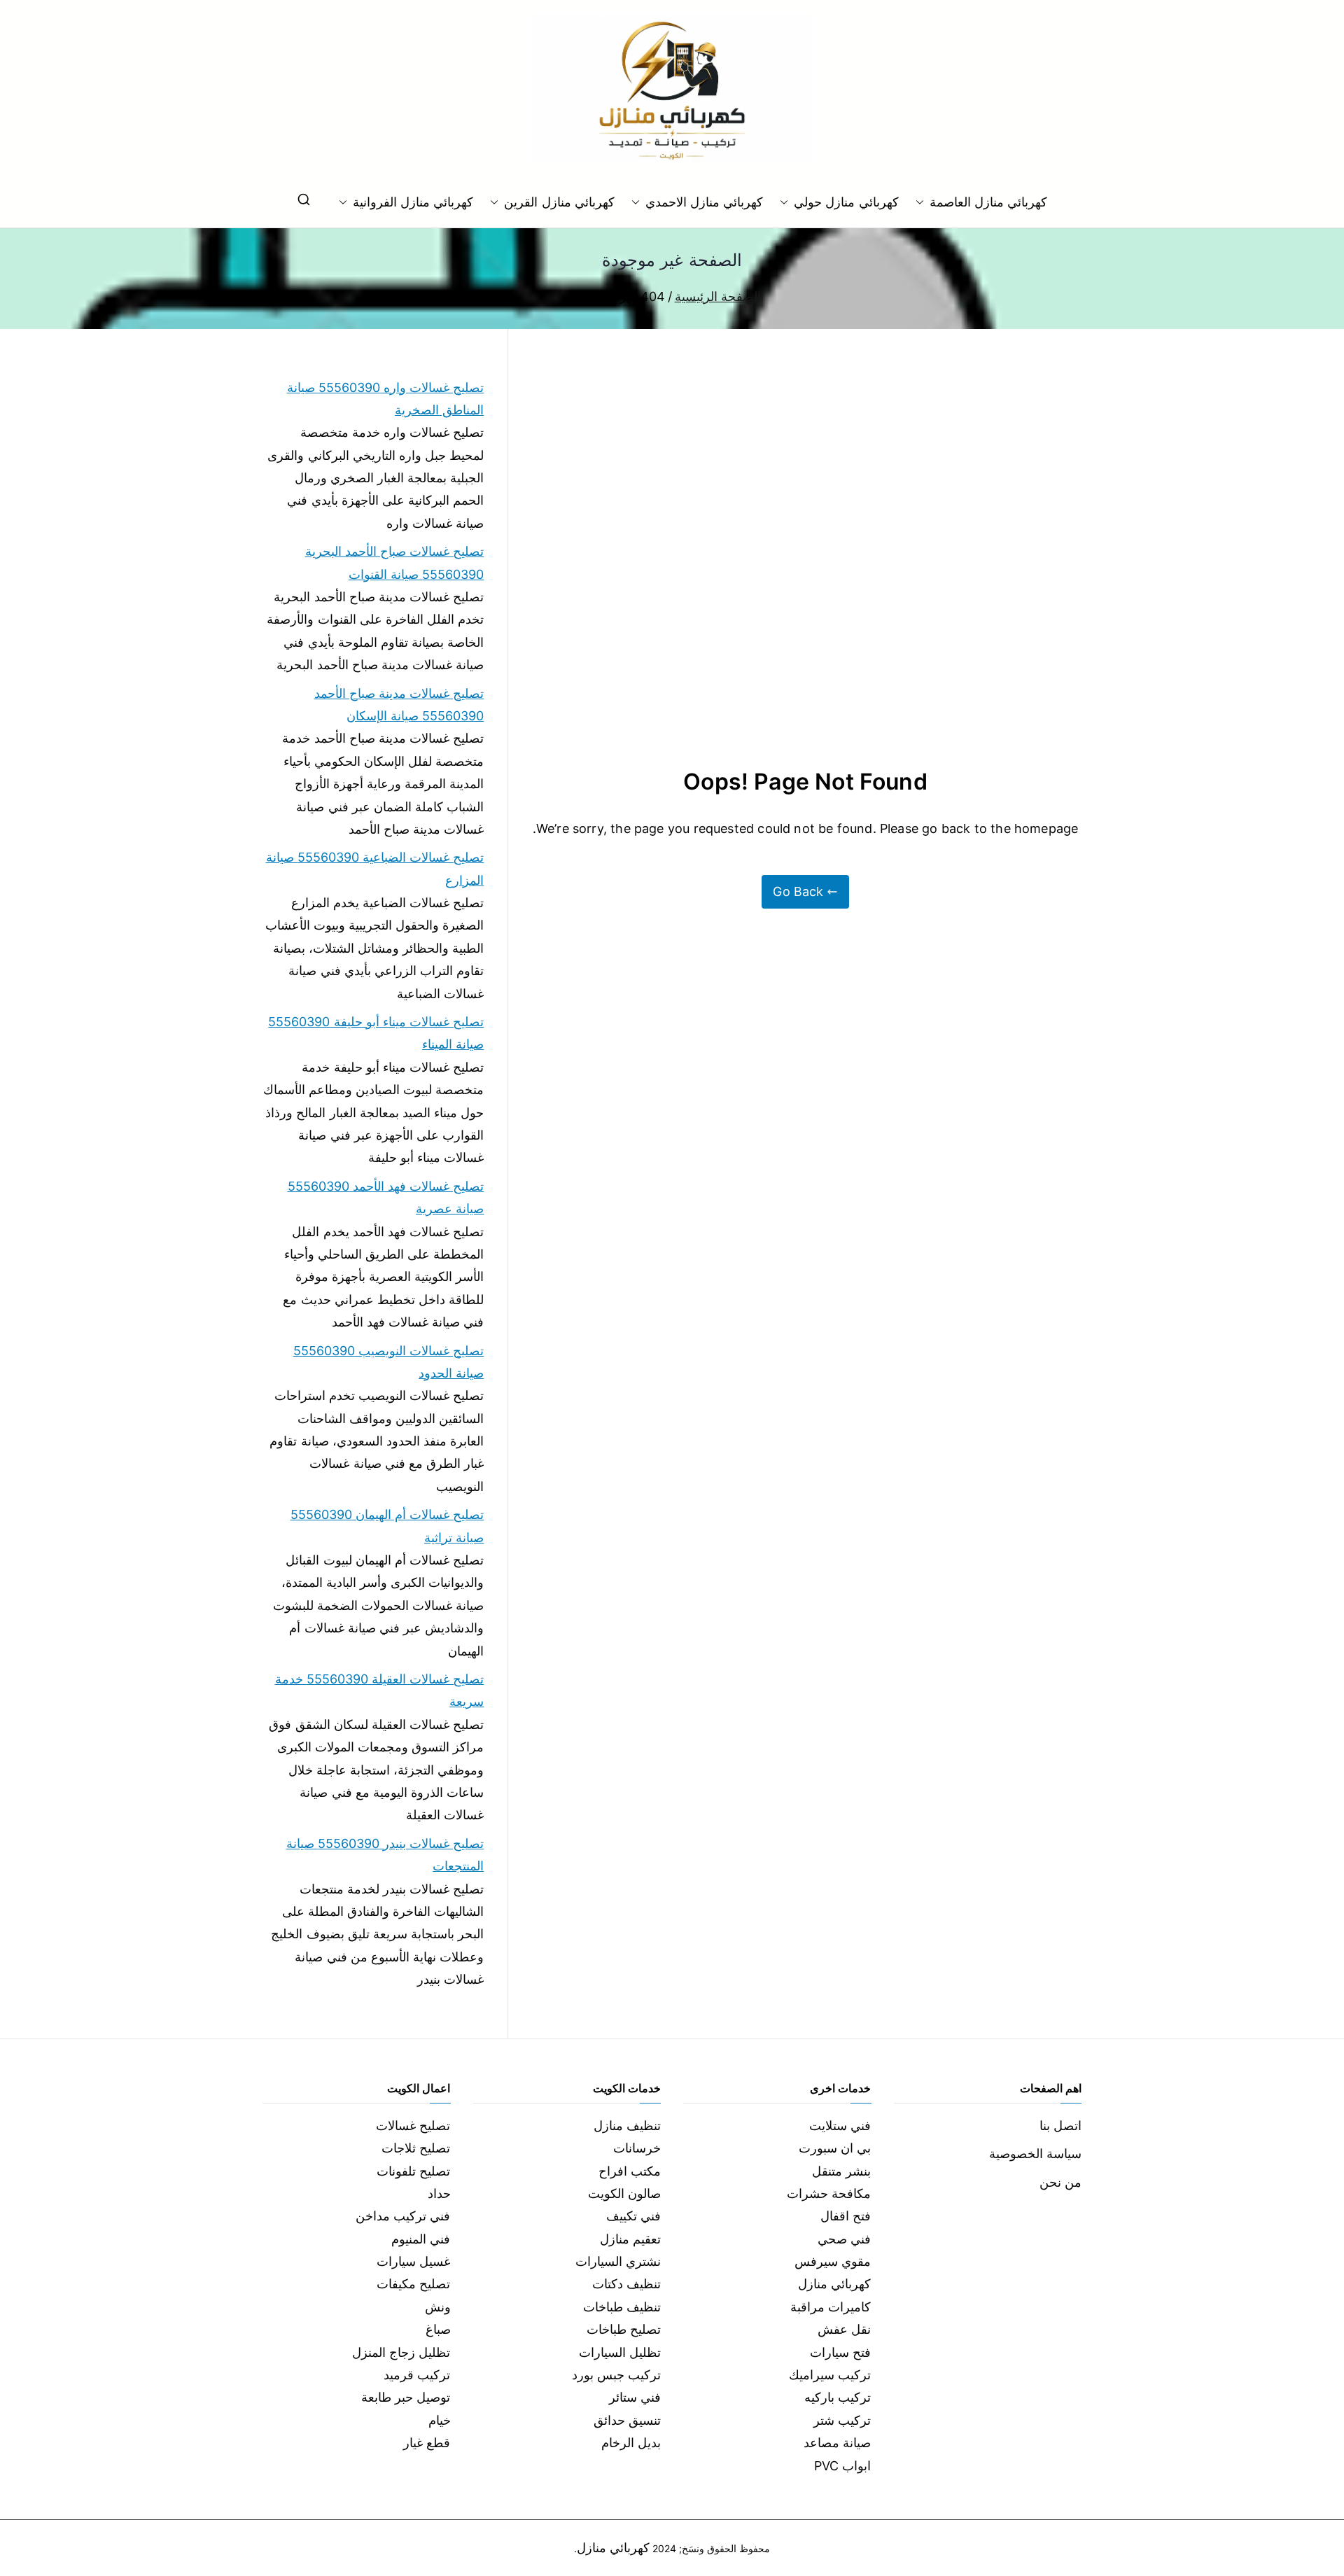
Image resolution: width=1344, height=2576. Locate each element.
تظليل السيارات (620, 2352)
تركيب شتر (842, 2420)
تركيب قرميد (417, 2375)
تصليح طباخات (624, 2329)
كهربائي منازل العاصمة (988, 202)
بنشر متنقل (841, 2171)
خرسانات (637, 2148)
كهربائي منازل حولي (846, 202)
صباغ (438, 2329)
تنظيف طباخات (622, 2307)
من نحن (1060, 2182)
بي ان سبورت (835, 2148)
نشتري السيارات (618, 2261)
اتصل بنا (1060, 2126)
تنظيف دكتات (626, 2284)
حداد (439, 2193)
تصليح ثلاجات (416, 2148)
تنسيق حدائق (627, 2420)
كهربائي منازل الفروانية (413, 202)
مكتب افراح (630, 2171)
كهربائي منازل (834, 2284)
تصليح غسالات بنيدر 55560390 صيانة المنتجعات (385, 1855)
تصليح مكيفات (413, 2284)
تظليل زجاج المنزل (401, 2352)
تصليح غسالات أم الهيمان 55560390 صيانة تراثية (387, 1526)
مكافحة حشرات (829, 2193)
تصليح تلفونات (413, 2171)
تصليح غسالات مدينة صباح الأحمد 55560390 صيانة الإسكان (399, 705)
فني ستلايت (840, 2126)
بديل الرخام (631, 2443)
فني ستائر (635, 2397)
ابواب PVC (843, 2466)
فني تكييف (633, 2216)
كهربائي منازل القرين (559, 202)
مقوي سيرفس (833, 2261)
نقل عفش (844, 2329)
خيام (440, 2420)
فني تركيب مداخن (403, 2216)
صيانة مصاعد (837, 2443)
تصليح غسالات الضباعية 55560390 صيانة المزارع (375, 868)
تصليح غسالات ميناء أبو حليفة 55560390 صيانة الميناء (376, 1033)
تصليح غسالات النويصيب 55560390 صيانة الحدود (388, 1362)
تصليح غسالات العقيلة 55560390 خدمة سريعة (379, 1690)
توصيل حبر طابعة (406, 2397)
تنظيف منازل (627, 2126)
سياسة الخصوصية (1035, 2154)
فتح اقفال (846, 2216)
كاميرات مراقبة (831, 2307)
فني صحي (844, 2239)
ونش (438, 2307)
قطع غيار (427, 2443)
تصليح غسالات (413, 2126)
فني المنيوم (421, 2239)
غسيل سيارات (413, 2261)
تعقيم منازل (630, 2239)
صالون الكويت (624, 2193)
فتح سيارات (840, 2352)
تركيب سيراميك (830, 2375)
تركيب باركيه (838, 2397)
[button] (923, 202)
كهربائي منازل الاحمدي (704, 202)
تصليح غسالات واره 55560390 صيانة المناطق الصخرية (385, 399)
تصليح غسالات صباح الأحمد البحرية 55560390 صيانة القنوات (394, 562)
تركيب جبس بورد (616, 2375)
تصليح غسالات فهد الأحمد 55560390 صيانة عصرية (386, 1197)
